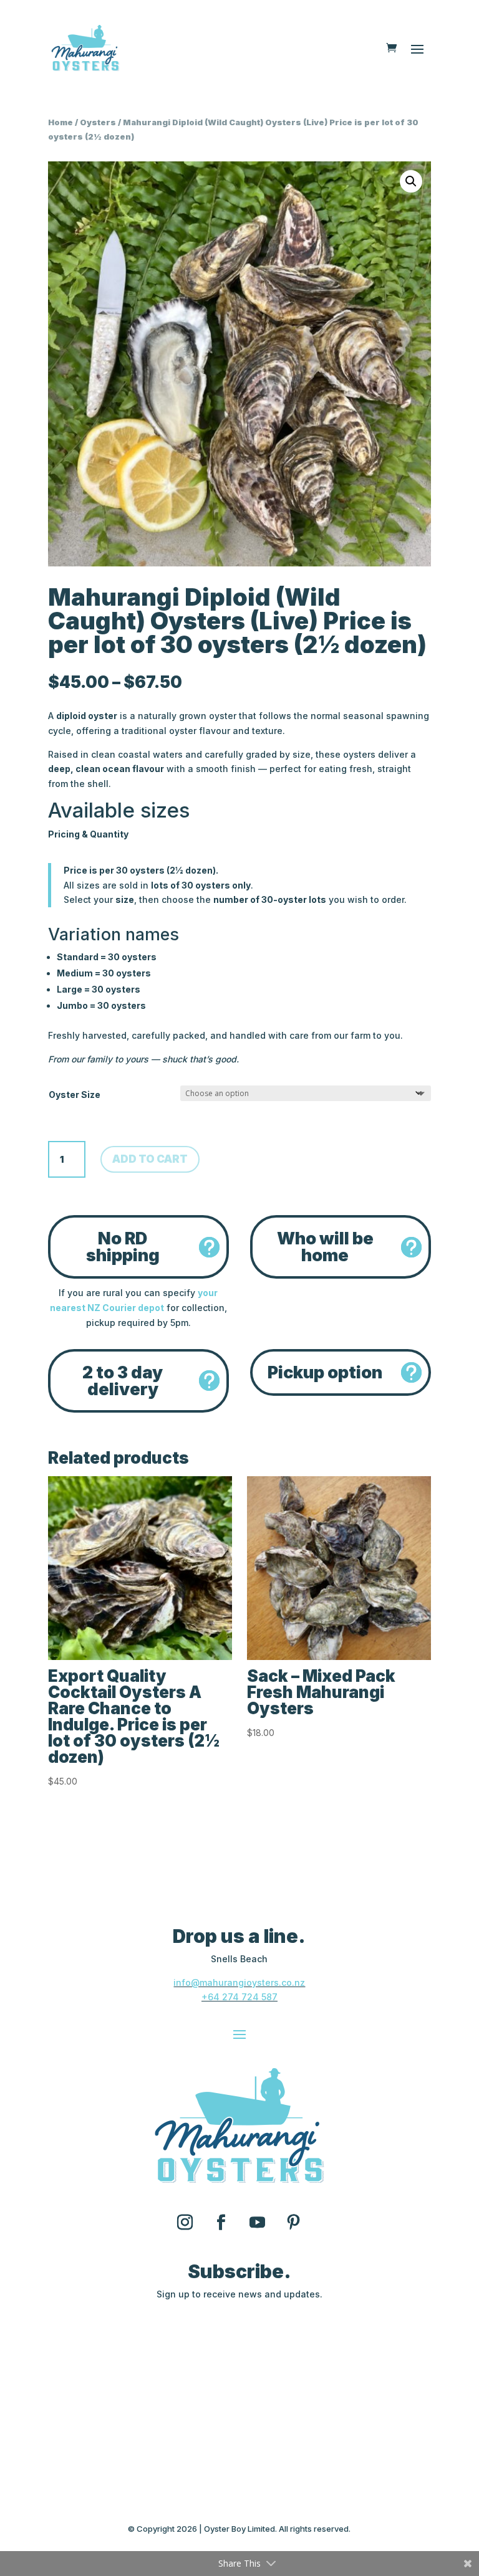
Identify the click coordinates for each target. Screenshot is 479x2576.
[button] (411, 181)
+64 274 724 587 (239, 1997)
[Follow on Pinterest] (294, 2223)
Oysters (98, 122)
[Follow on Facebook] (221, 2223)
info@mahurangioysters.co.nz (239, 1982)
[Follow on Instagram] (185, 2223)
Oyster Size (75, 1095)
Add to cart (150, 1159)
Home (60, 122)
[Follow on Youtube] (258, 2223)
